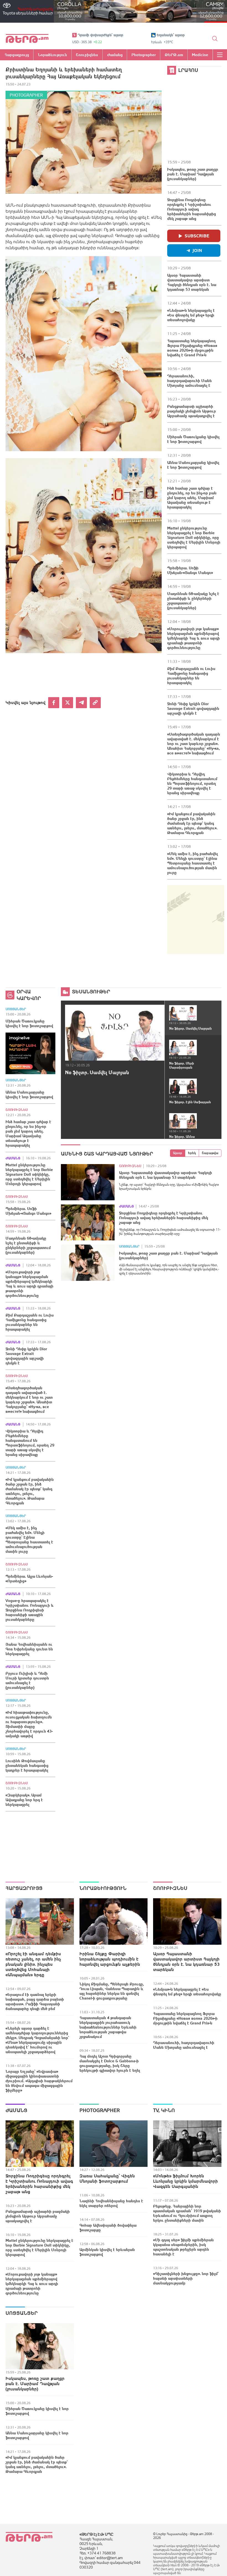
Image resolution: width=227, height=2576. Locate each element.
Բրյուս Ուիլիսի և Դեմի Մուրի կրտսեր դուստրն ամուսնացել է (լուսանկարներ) (27, 1680)
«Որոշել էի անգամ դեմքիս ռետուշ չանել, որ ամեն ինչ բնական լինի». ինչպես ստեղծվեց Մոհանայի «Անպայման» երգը (33, 1964)
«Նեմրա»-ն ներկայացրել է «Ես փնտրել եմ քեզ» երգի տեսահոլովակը (191, 315)
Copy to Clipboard (95, 703)
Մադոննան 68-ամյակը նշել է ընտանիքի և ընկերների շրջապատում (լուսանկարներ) (193, 601)
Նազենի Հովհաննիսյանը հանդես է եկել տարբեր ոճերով (111, 2203)
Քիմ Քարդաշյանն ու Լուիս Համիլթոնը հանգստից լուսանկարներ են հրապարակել (191, 676)
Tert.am (27, 38)
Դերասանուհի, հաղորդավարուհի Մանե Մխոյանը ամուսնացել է (189, 381)
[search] (215, 38)
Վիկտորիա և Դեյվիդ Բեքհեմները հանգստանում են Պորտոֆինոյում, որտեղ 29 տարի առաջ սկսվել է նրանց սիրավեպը (192, 783)
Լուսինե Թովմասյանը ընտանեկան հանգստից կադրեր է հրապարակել (27, 1765)
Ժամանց (13, 1158)
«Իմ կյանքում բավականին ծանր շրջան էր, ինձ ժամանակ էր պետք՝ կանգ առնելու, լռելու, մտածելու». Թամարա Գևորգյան (192, 823)
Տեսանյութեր (91, 992)
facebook (54, 703)
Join (197, 250)
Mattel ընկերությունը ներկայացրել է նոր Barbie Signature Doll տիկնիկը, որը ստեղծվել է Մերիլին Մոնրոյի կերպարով (194, 537)
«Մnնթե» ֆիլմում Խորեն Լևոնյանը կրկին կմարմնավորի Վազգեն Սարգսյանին (185, 2181)
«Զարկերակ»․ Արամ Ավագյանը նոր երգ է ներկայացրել (24, 1800)
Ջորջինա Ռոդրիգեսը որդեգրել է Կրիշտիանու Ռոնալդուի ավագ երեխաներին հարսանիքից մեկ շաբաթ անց (192, 209)
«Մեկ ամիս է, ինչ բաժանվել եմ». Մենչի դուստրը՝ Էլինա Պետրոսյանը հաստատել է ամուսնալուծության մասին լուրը (193, 863)
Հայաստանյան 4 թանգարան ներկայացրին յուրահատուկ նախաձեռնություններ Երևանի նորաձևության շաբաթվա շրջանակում (108, 2027)
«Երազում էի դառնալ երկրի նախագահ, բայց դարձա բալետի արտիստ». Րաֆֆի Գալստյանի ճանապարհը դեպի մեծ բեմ (35, 2002)
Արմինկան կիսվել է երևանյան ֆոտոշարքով (107, 2252)
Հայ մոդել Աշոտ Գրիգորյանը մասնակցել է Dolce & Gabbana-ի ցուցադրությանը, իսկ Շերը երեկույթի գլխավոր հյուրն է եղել (110, 2063)
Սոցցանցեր (16, 1009)
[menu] (220, 55)
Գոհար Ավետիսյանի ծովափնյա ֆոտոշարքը (108, 2228)
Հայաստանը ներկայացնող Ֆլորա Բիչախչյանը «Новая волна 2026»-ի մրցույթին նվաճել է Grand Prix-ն (192, 348)
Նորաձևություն (103, 1888)
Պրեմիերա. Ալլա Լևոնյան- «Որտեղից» (29, 1579)
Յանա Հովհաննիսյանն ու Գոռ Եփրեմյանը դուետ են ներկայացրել (29, 1649)
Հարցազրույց (24, 1888)
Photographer (26, 95)
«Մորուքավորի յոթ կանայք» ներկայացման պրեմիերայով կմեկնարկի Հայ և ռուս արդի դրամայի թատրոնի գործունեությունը (194, 638)
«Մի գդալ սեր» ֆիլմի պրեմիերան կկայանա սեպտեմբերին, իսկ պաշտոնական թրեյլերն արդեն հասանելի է (183, 2247)
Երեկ (192, 1153)
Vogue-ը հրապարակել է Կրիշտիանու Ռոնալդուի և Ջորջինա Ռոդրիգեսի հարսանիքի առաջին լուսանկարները (30, 1610)
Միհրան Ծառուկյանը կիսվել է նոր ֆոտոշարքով (193, 439)
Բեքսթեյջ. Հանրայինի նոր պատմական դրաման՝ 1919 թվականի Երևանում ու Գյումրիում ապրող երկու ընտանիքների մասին (187, 2213)
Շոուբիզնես (17, 1110)
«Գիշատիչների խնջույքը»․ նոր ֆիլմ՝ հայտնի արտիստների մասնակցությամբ (186, 2278)
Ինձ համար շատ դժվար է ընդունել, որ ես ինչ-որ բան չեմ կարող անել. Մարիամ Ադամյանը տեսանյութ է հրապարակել (192, 498)
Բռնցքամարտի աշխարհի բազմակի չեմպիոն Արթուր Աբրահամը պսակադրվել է (192, 411)
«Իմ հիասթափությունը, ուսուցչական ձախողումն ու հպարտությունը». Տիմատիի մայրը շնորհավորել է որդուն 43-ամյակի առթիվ (29, 1724)
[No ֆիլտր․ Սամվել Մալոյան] (115, 1033)
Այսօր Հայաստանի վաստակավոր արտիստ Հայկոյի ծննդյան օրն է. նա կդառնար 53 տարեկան (192, 282)
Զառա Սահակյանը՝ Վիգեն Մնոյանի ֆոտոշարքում (107, 2178)
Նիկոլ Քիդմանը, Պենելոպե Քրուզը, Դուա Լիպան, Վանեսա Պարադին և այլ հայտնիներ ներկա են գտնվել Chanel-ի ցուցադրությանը (112, 1991)
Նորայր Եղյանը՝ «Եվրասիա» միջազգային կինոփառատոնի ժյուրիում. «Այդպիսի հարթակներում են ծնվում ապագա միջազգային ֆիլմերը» (39, 2081)
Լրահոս (188, 70)
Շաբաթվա (210, 1153)
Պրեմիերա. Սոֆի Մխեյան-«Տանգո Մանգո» (190, 570)
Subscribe (197, 236)
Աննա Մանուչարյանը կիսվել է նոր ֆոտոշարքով (193, 465)
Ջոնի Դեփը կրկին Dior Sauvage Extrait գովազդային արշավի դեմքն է (193, 708)
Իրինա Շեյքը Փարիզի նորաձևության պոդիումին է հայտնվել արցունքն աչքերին (110, 1959)
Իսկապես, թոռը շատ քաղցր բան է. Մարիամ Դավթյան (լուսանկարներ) (193, 174)
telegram (81, 703)
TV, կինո (164, 2110)
